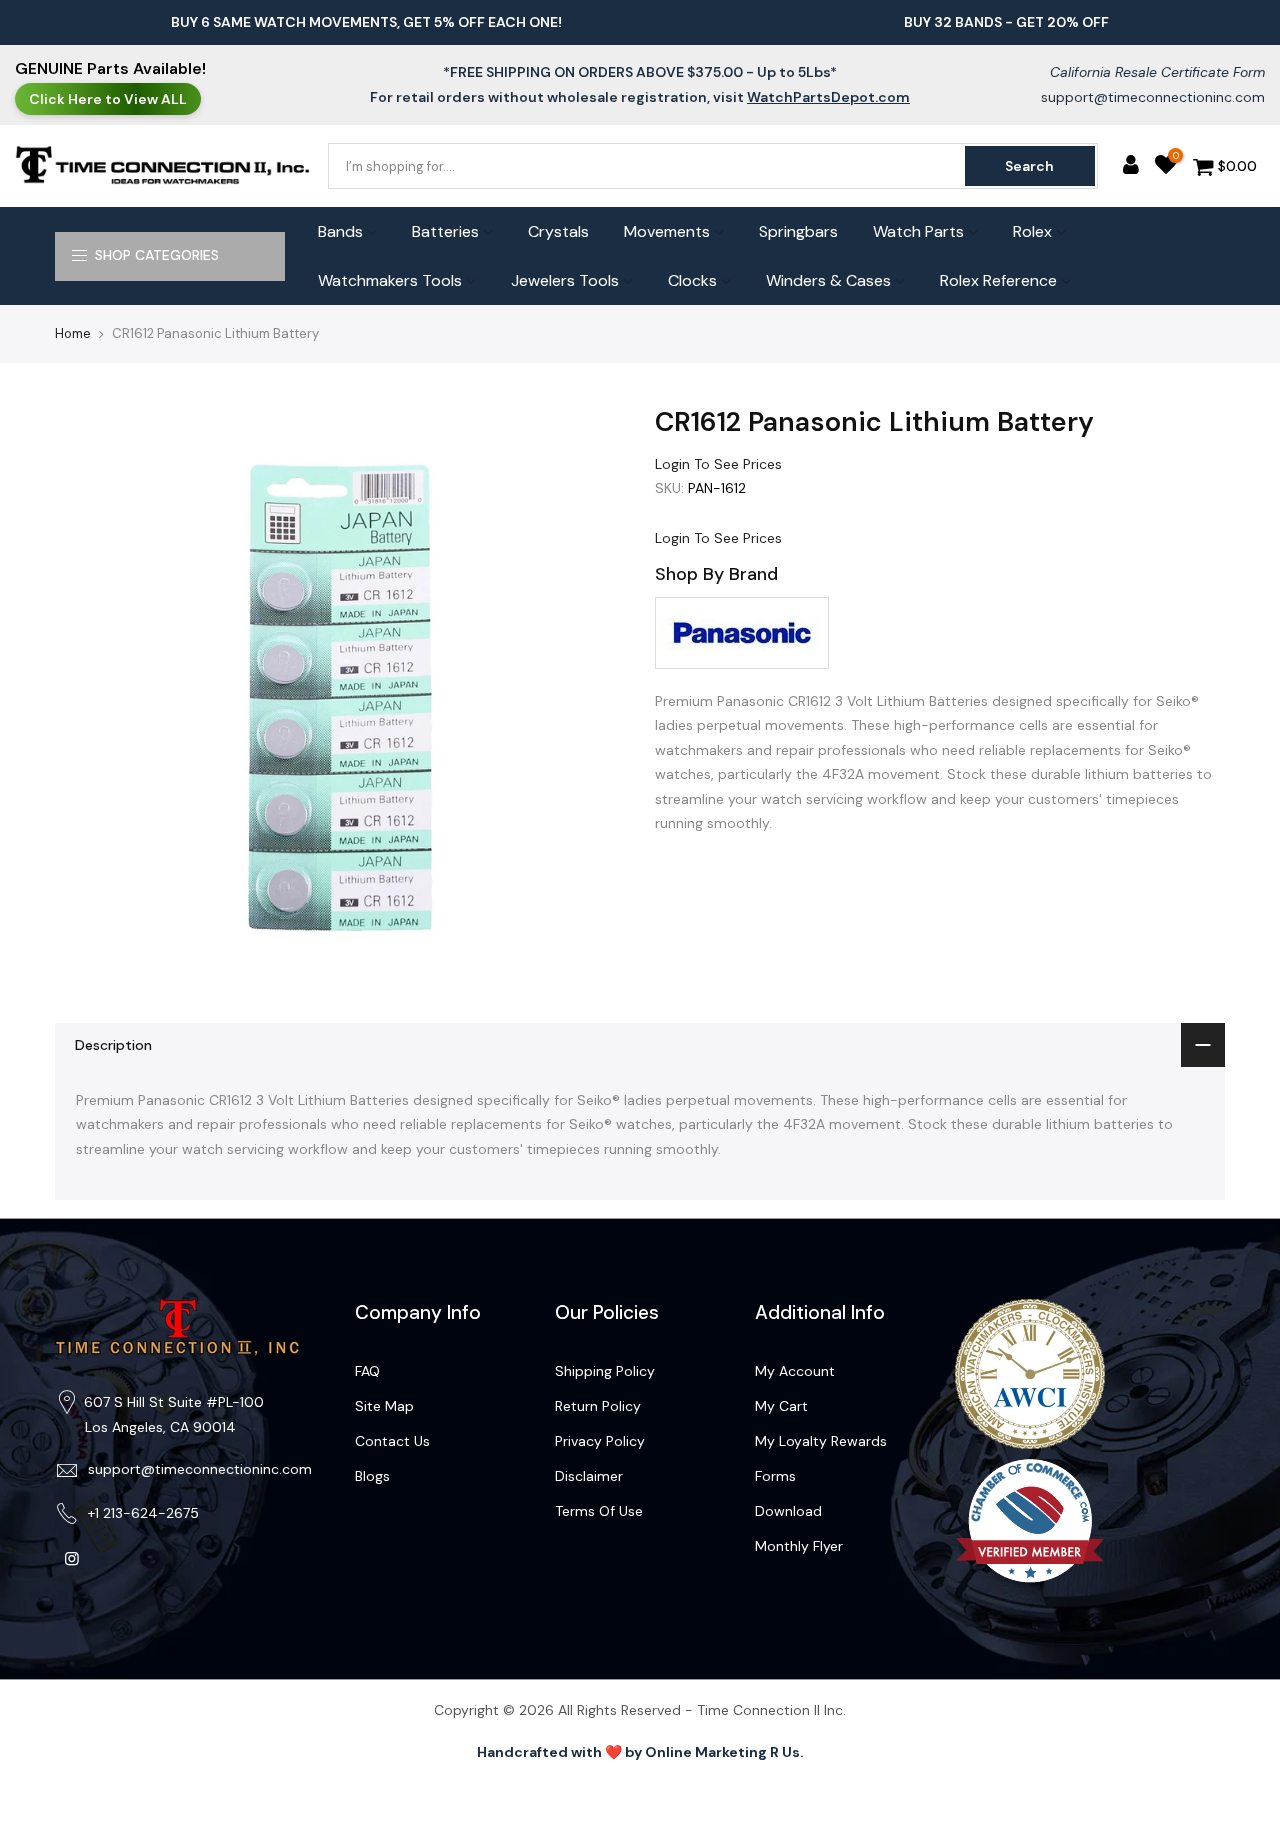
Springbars (798, 231)
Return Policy (598, 1406)
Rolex (1032, 231)
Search (1029, 166)
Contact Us (392, 1441)
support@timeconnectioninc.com (1153, 97)
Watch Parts (918, 231)
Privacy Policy (600, 1441)
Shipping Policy (605, 1371)
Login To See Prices (718, 464)
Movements (667, 231)
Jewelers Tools (565, 280)
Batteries (445, 231)
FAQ (367, 1371)
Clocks (692, 280)
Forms (775, 1476)
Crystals (558, 231)
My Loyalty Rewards (821, 1441)
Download (788, 1511)
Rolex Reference (998, 280)
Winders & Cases (828, 280)
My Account (795, 1371)
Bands (340, 231)
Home (73, 333)
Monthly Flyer (799, 1546)
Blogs (372, 1476)
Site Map (384, 1406)
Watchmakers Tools (390, 280)
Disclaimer (589, 1476)
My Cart (781, 1406)
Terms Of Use (599, 1511)
